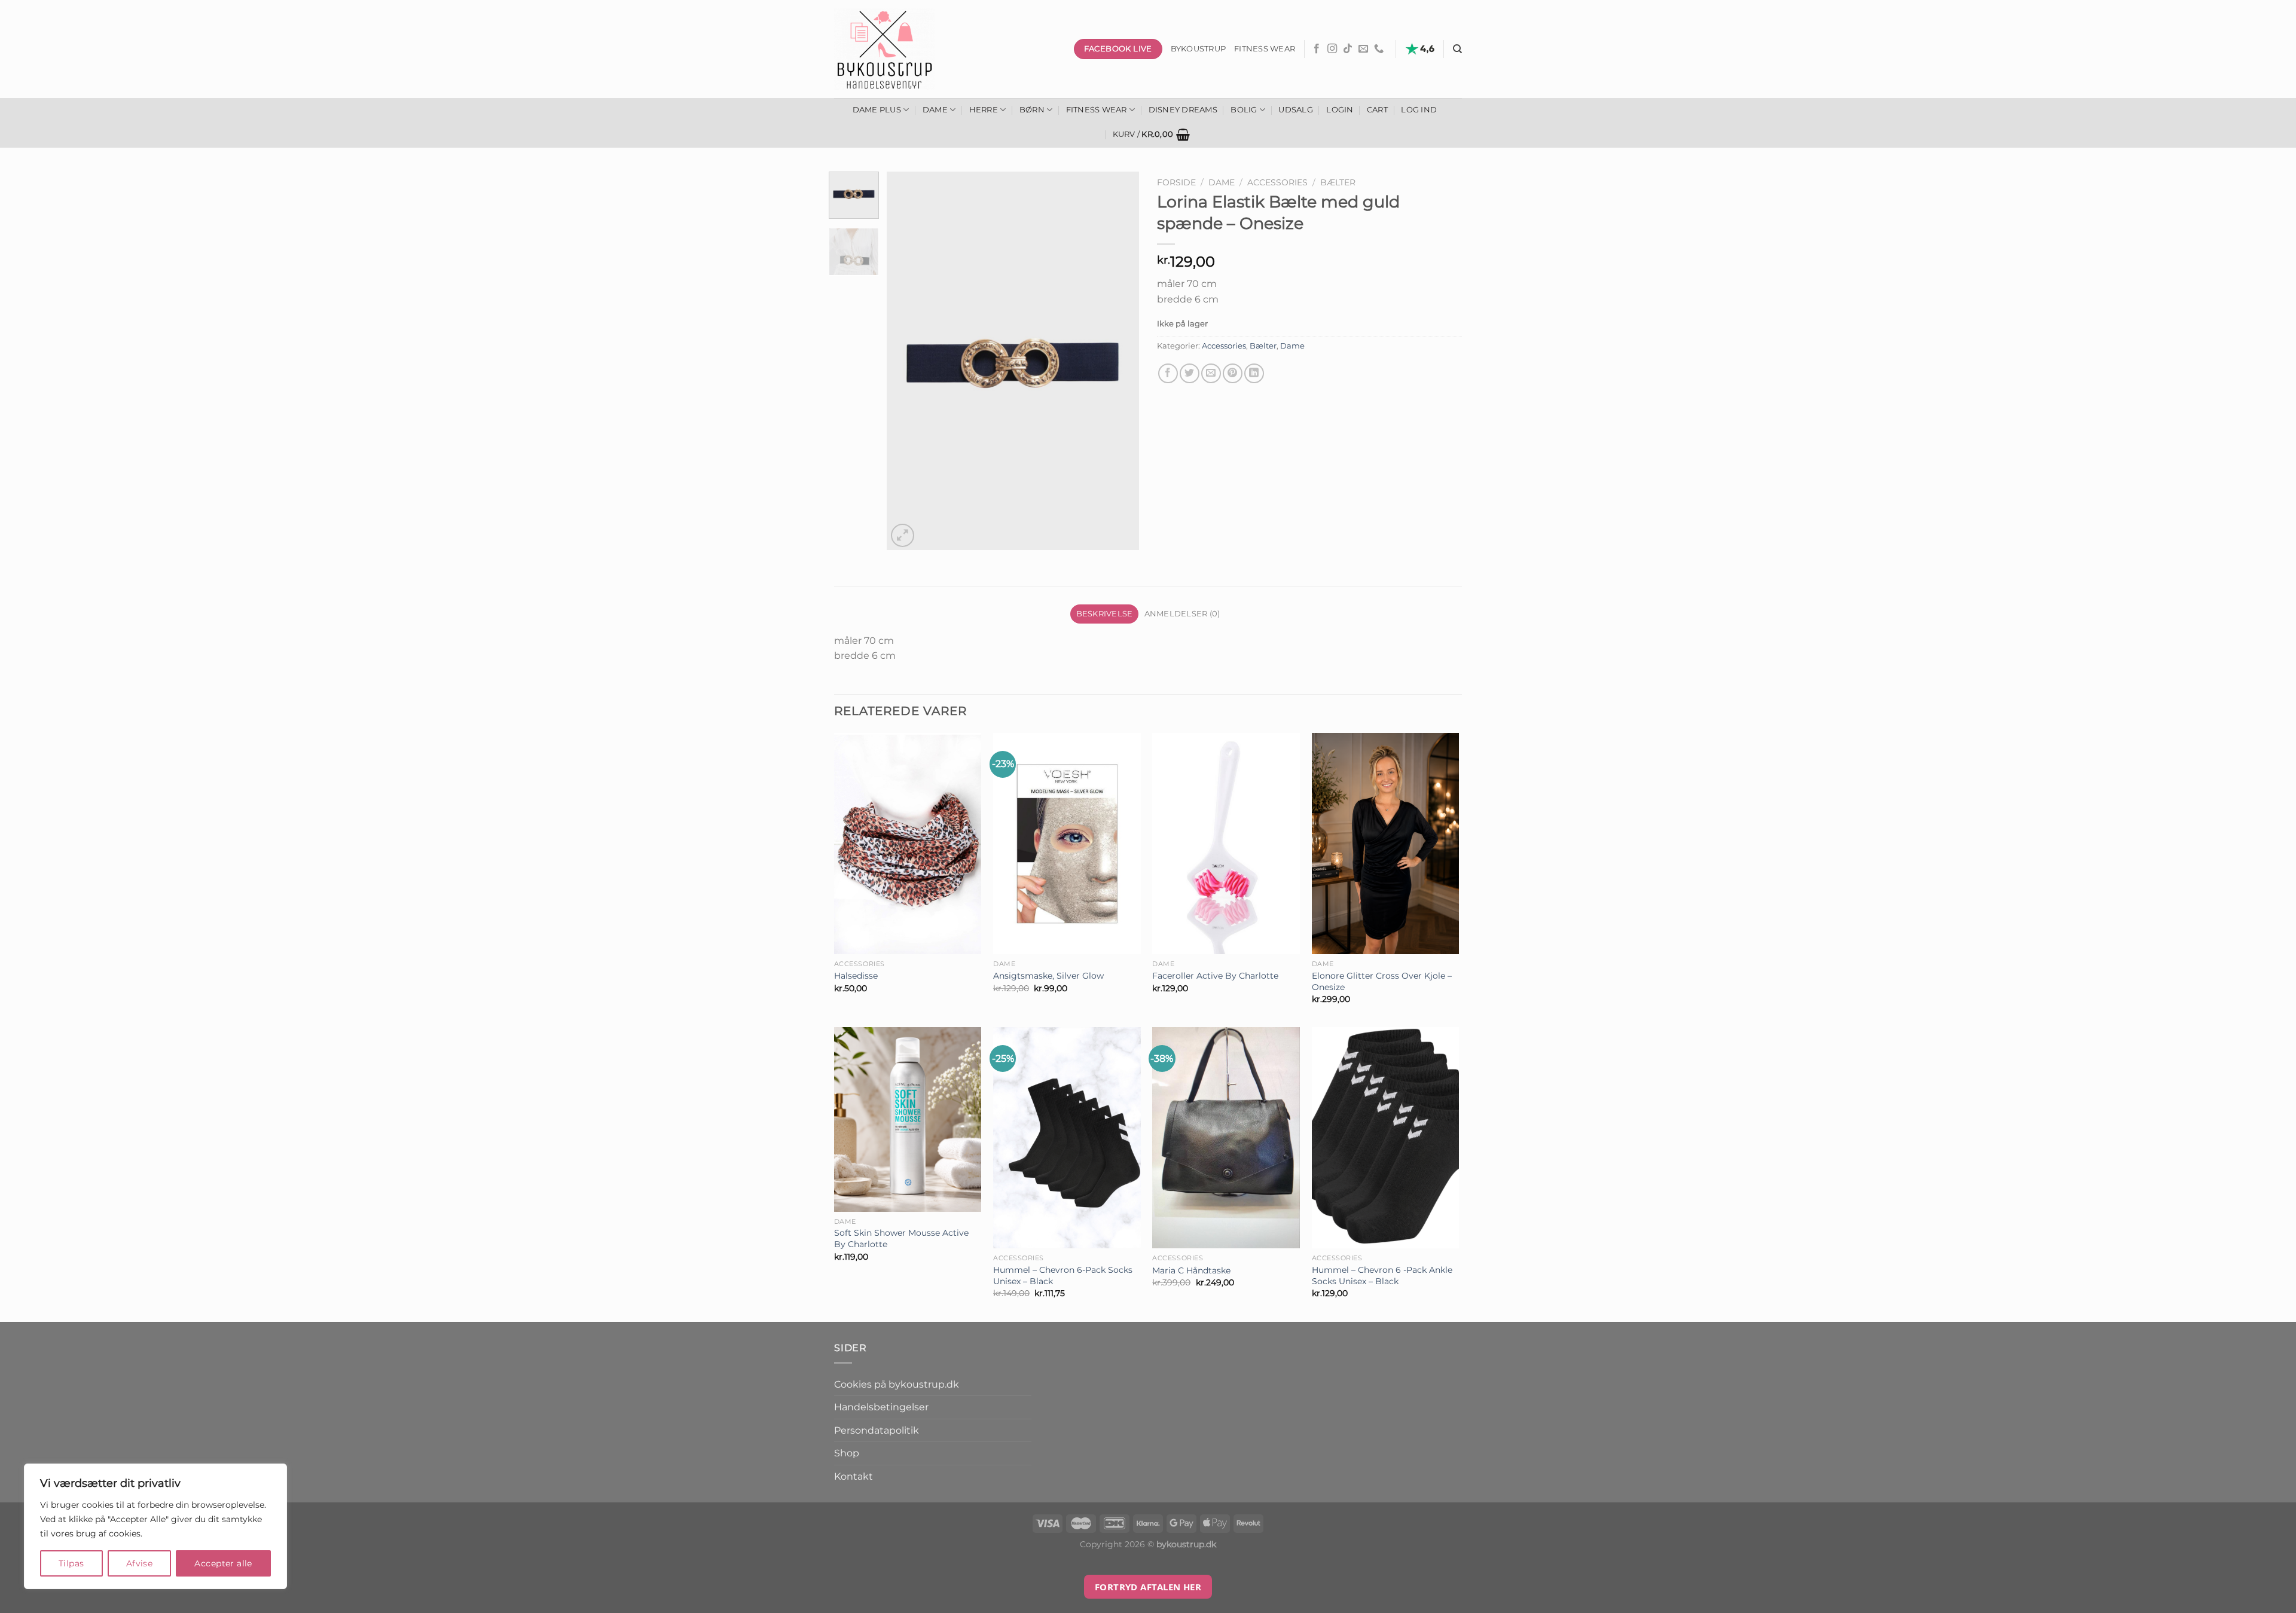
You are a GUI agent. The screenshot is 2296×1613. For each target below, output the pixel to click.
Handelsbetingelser (881, 1407)
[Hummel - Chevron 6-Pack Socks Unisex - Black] (1067, 1138)
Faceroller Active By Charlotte (1215, 976)
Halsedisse (856, 976)
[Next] (1119, 361)
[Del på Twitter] (1190, 373)
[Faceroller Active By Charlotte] (1226, 844)
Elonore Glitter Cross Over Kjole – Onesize (1382, 981)
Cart (1377, 110)
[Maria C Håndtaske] (1226, 1138)
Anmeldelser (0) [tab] (1182, 614)
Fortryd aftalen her (1148, 1587)
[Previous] (907, 361)
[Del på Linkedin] (1254, 373)
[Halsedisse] (908, 844)
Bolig (1244, 110)
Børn (1032, 110)
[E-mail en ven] (1211, 373)
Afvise (140, 1563)
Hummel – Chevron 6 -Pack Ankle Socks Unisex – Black (1382, 1276)
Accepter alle (223, 1563)
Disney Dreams (1183, 110)
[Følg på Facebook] (1317, 49)
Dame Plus (877, 110)
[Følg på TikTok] (1348, 49)
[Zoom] (903, 535)
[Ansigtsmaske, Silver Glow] (1067, 844)
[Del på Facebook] (1168, 373)
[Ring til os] (1379, 49)
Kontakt (854, 1476)
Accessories (1277, 182)
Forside (1176, 182)
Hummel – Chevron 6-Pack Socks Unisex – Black (1063, 1276)
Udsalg (1296, 110)
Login (1340, 110)
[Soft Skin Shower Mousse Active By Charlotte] (908, 1119)
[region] (155, 1526)
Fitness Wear (1097, 110)
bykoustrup (1199, 49)
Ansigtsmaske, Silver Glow (1048, 976)
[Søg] (1457, 49)
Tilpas (71, 1563)
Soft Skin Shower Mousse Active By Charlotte (901, 1238)
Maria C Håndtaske (1191, 1270)
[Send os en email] (1363, 49)
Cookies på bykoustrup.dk (897, 1384)
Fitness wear (1265, 49)
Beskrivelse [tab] (1105, 614)
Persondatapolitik (877, 1430)
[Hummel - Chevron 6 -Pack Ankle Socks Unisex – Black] (1386, 1138)
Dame (935, 110)
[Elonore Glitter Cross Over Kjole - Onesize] (1386, 844)
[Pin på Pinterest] (1233, 373)
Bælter (1338, 182)
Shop (847, 1453)
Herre (984, 110)
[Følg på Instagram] (1332, 49)
